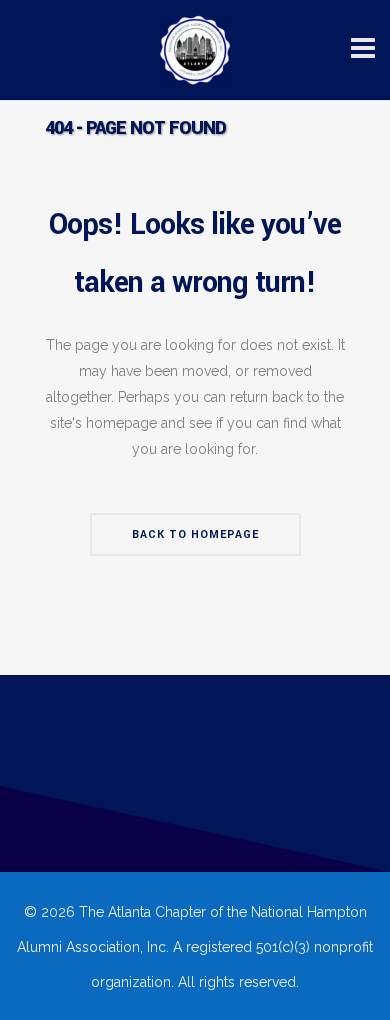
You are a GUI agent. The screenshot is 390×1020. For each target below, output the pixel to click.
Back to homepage (195, 534)
